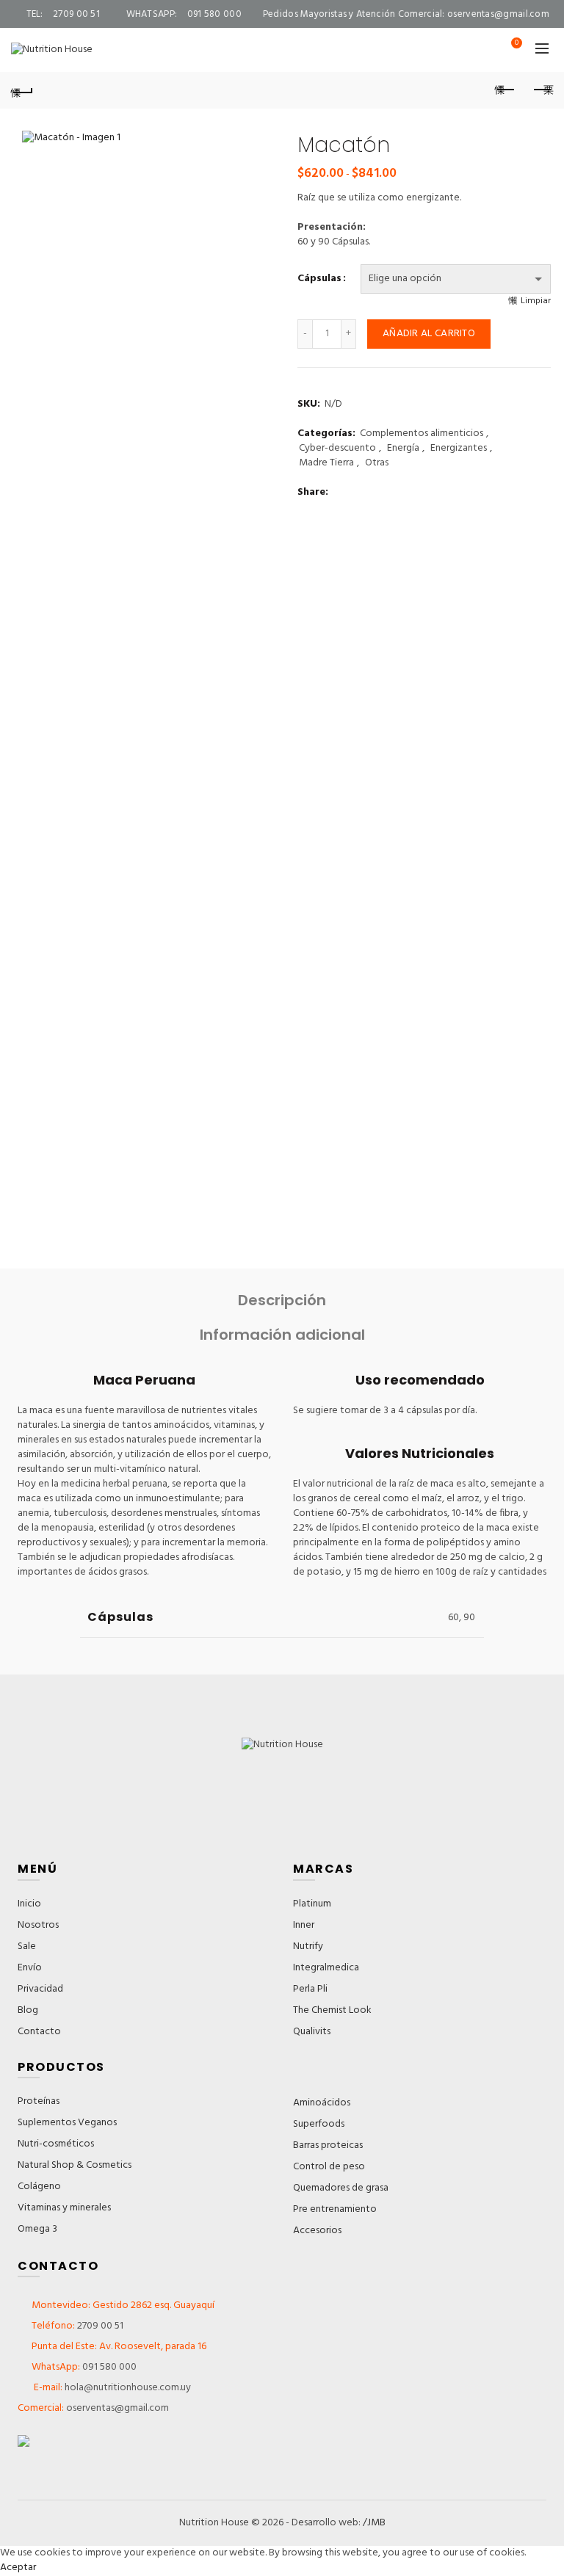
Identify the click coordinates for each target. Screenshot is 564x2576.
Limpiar (536, 301)
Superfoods (319, 2124)
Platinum (312, 1904)
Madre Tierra (326, 463)
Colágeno (39, 2187)
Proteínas (39, 2101)
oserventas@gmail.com (498, 14)
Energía (403, 449)
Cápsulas (319, 279)
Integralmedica (326, 1968)
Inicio (29, 1904)
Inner (304, 1925)
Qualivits (312, 2032)
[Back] (22, 90)
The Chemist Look (332, 2010)
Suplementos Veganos (67, 2123)
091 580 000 (109, 2367)
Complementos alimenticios (422, 434)
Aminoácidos (322, 2103)
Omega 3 (37, 2229)
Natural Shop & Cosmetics (75, 2165)
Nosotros (38, 1925)
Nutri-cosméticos (56, 2144)
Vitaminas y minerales (64, 2208)
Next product (542, 90)
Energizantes (459, 449)
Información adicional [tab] (282, 1335)
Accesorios (317, 2231)
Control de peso (329, 2167)
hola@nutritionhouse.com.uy (127, 2388)
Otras (377, 463)
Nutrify (308, 1946)
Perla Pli (310, 1989)
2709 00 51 (100, 2326)
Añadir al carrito (429, 334)
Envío (30, 1968)
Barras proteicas (328, 2145)
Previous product (505, 90)
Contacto (39, 2032)
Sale (27, 1946)
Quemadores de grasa (341, 2188)
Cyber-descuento (337, 449)
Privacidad (40, 1989)
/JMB (374, 2523)
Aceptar (18, 2568)
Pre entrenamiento (335, 2209)
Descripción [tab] (282, 1300)
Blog (28, 2010)
